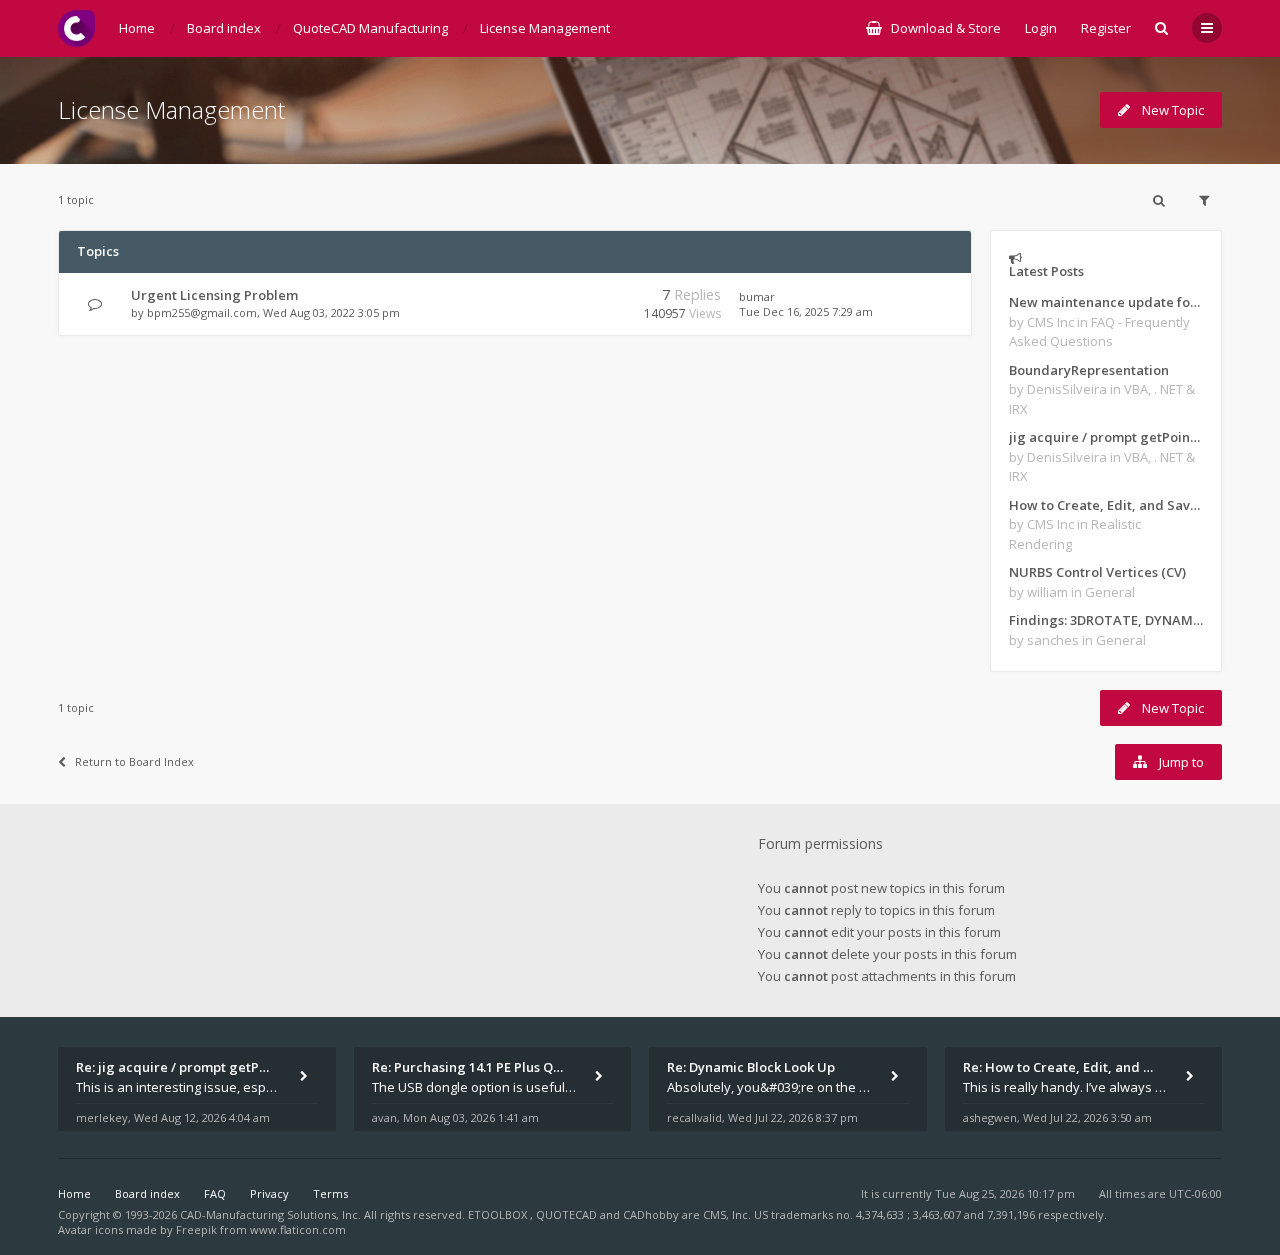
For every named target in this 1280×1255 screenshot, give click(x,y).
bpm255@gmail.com (202, 312)
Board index (147, 1193)
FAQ (215, 1193)
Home (74, 1193)
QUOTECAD (568, 1214)
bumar (757, 296)
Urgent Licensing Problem (214, 295)
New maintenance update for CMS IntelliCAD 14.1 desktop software (1106, 302)
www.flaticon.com (298, 1229)
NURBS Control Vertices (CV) (1097, 572)
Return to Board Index (134, 761)
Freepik (196, 1229)
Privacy (269, 1193)
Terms (330, 1193)
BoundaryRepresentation (1089, 370)
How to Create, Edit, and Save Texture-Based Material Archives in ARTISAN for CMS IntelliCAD (1106, 505)
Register (1106, 28)
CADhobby (651, 1214)
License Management (171, 109)
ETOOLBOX (499, 1214)
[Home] (76, 28)
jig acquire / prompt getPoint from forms (1106, 437)
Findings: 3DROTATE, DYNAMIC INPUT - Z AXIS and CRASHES (1106, 620)
